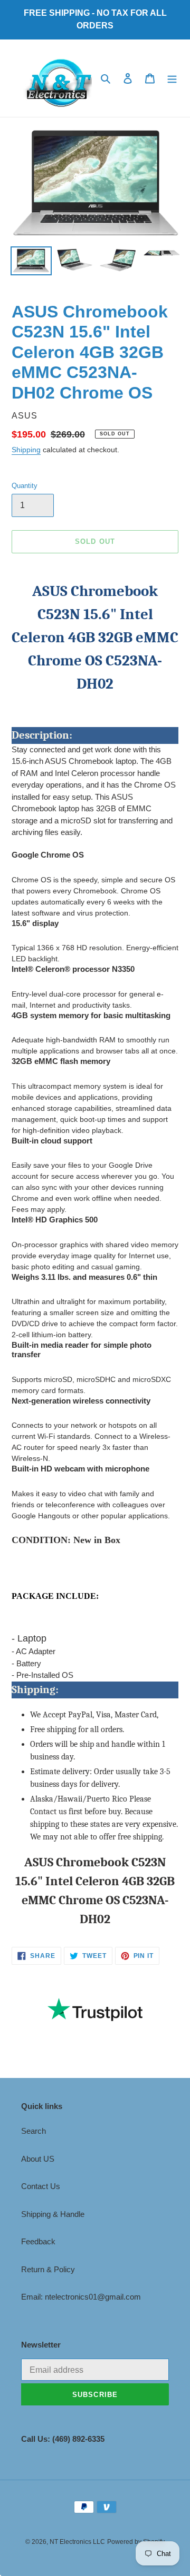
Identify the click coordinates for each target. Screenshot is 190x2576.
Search (34, 2131)
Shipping (26, 450)
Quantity (25, 486)
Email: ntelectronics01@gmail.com (81, 2297)
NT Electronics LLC (77, 2542)
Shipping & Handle (53, 2214)
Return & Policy (48, 2269)
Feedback (38, 2241)
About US (38, 2159)
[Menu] (172, 78)
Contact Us (41, 2186)
